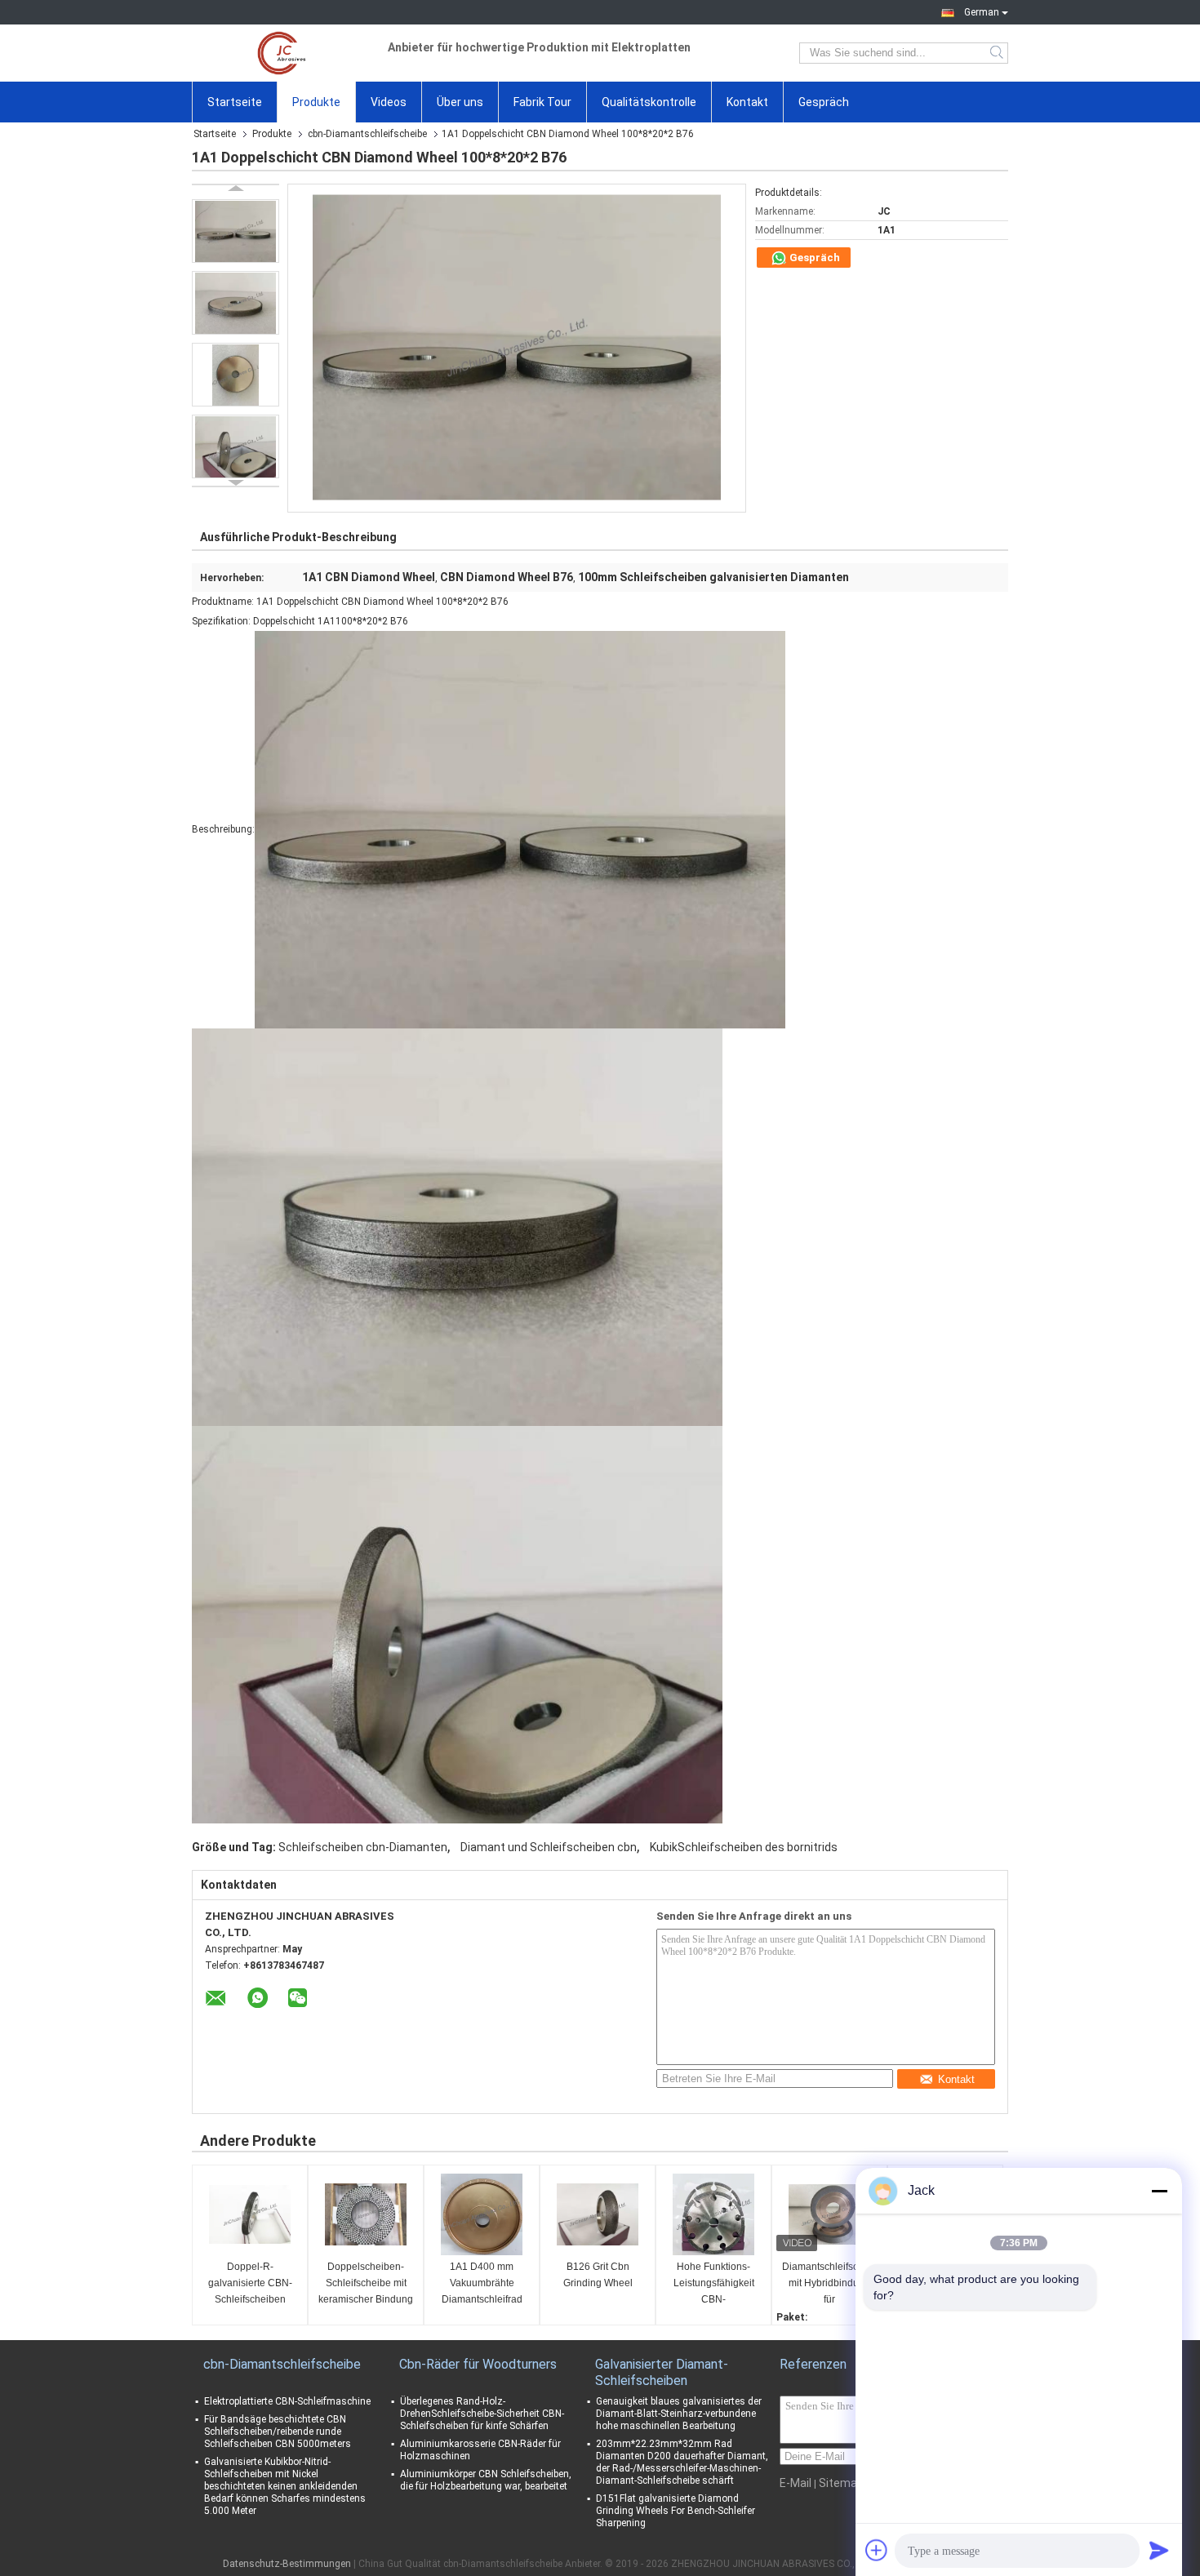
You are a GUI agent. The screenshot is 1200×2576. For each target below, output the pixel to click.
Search (998, 53)
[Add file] (877, 2550)
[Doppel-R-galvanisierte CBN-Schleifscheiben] (250, 2214)
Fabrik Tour (542, 102)
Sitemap (841, 2483)
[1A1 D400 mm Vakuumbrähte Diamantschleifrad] (482, 2214)
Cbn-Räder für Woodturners (478, 2364)
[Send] (1159, 2550)
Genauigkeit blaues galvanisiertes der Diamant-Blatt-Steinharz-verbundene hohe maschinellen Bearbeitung (679, 2414)
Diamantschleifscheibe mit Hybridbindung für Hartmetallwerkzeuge (831, 2284)
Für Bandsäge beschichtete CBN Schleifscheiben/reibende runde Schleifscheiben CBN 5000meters (278, 2432)
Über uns (460, 102)
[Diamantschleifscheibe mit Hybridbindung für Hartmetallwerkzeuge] (829, 2214)
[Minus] (1159, 2191)
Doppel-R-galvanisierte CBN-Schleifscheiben (250, 2283)
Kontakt (747, 102)
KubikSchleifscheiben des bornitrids (744, 1847)
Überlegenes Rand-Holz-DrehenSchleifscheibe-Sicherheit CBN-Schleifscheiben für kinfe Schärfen (482, 2414)
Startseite (235, 102)
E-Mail (796, 2483)
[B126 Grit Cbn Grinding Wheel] (598, 2214)
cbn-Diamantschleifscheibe (367, 134)
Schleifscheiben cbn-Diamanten (363, 1847)
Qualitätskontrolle (649, 102)
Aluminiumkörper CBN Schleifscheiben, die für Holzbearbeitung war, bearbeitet (486, 2480)
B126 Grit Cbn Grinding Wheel (598, 2275)
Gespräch (824, 102)
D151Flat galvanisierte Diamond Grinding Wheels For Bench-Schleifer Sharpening (676, 2511)
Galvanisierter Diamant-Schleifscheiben (662, 2372)
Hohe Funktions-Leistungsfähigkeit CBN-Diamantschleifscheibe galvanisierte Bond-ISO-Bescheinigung (716, 2284)
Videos (389, 102)
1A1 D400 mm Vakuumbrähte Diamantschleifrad (482, 2283)
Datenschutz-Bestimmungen (287, 2564)
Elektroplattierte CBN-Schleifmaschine (287, 2401)
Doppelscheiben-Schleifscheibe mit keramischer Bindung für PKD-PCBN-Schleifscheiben (366, 2284)
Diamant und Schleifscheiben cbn (549, 1847)
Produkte (316, 102)
